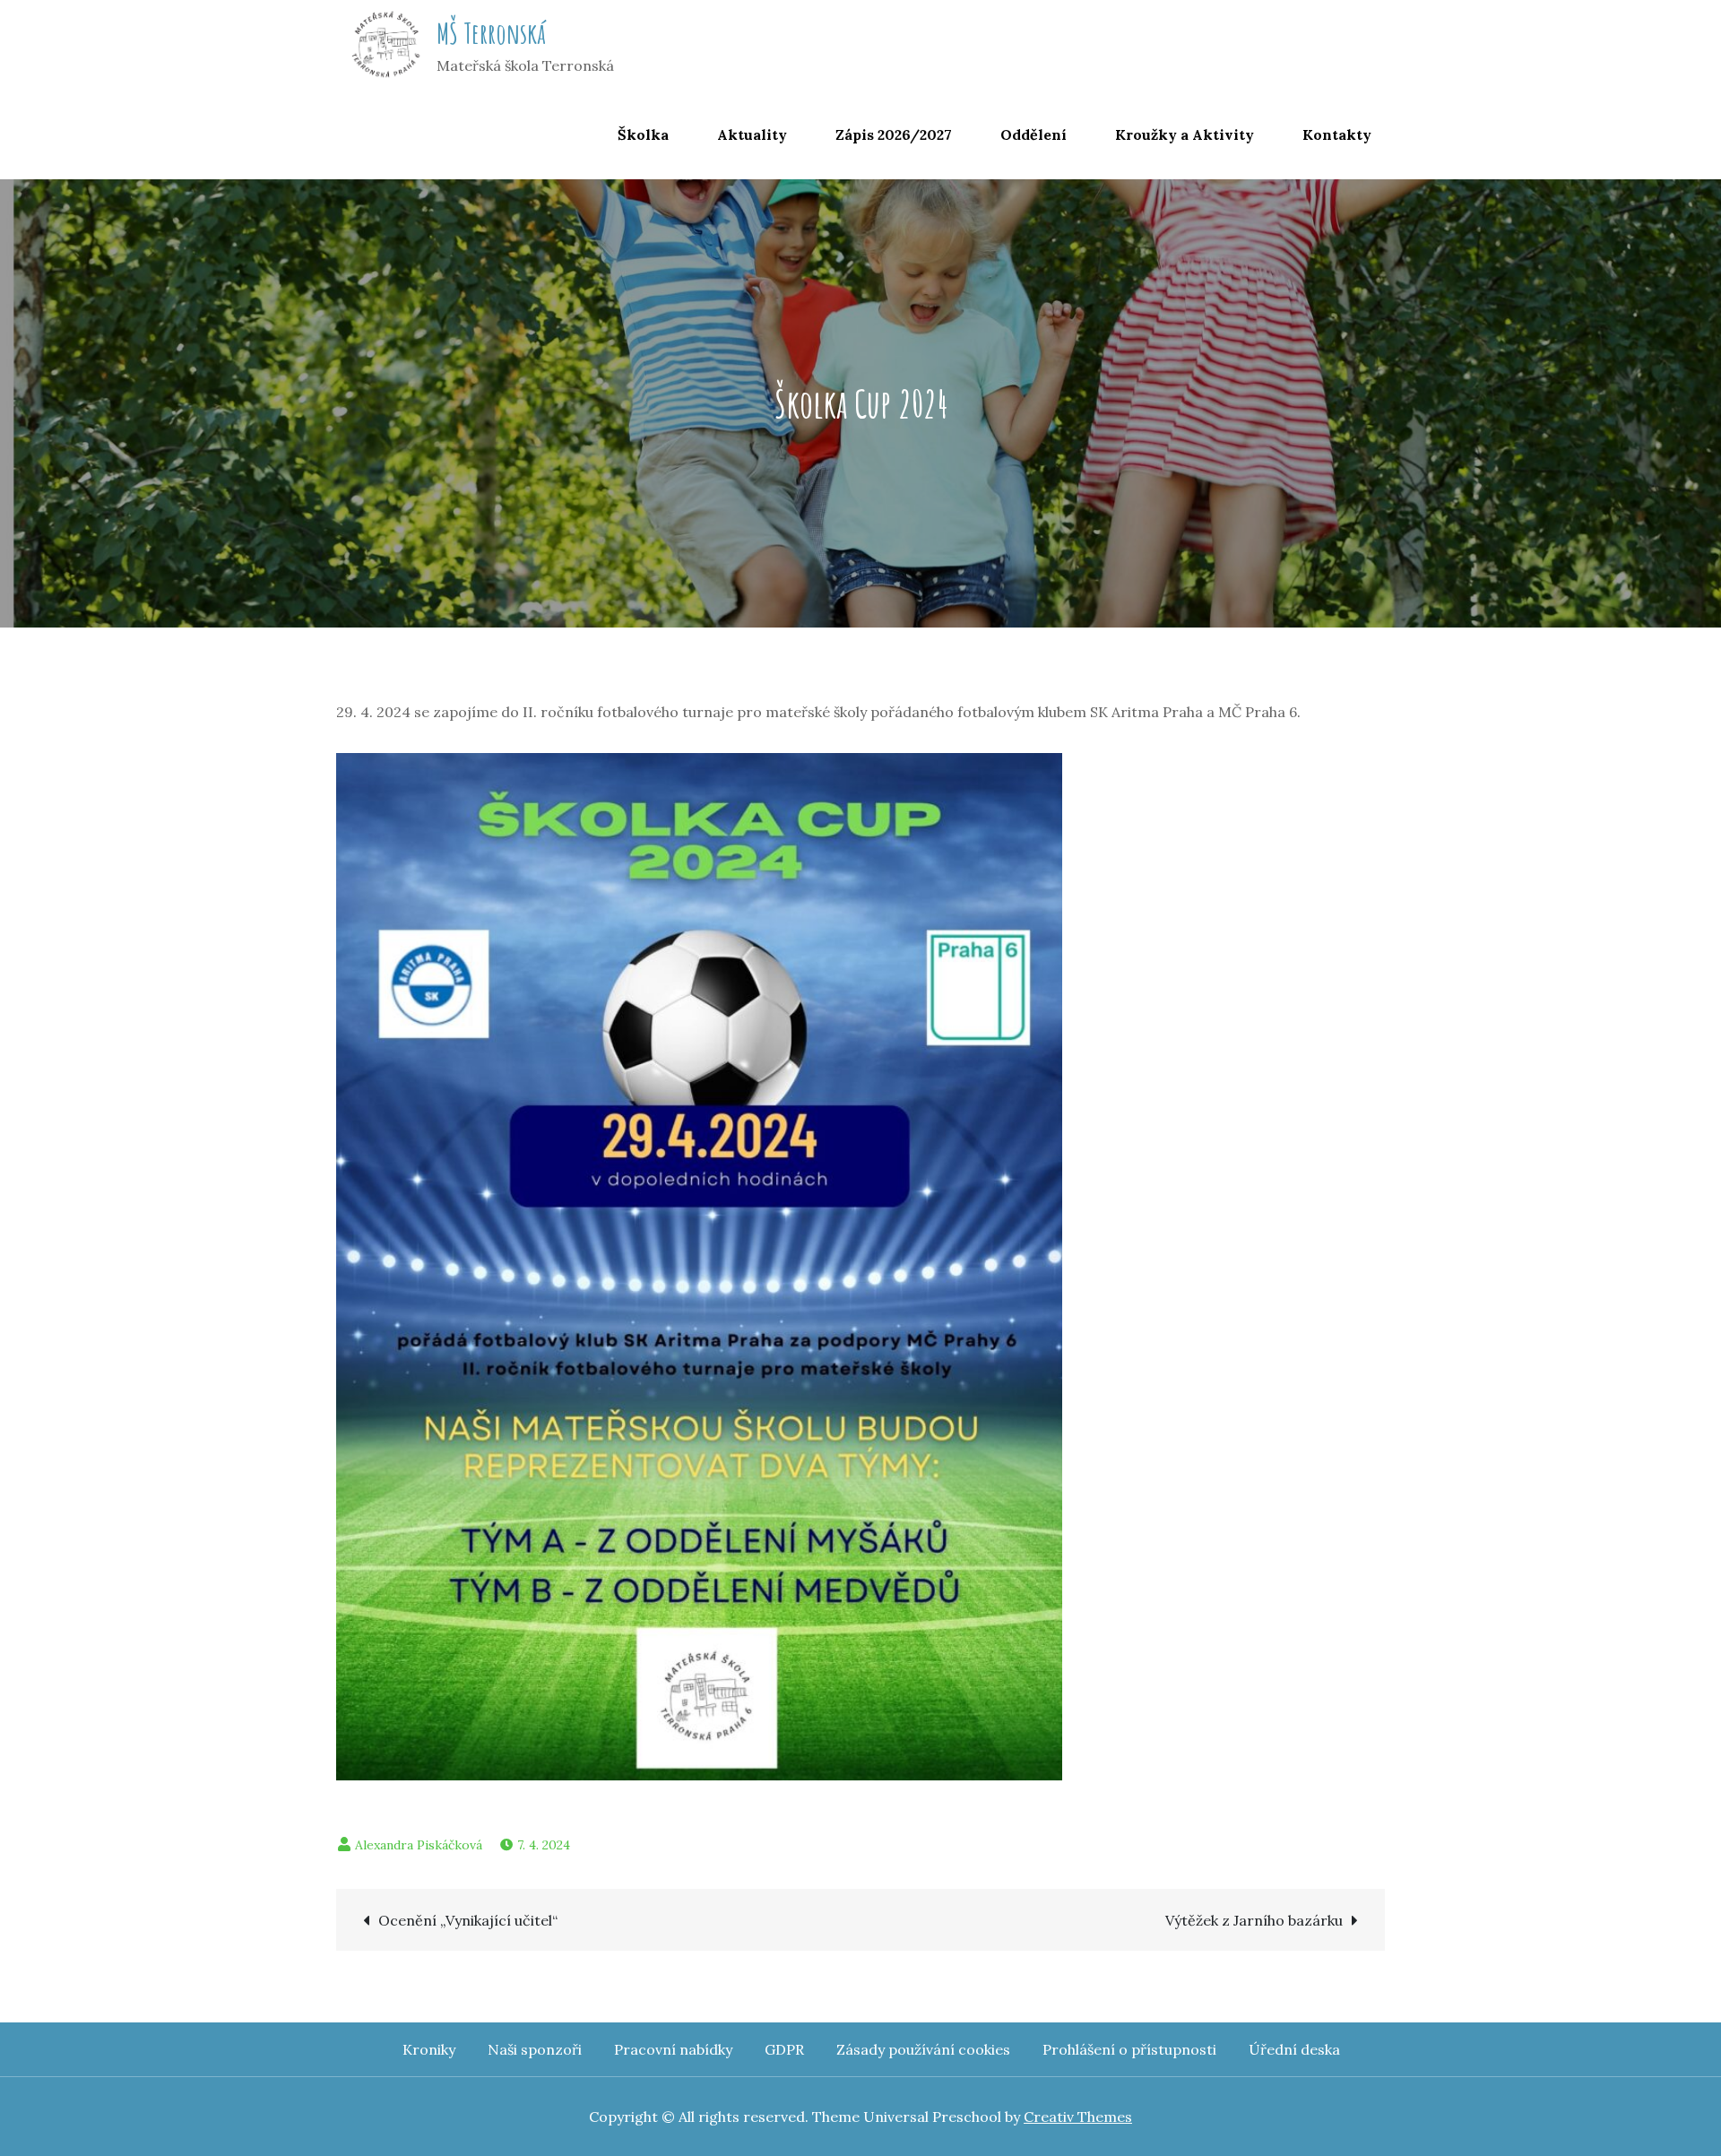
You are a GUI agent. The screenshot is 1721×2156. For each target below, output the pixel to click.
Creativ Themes (1078, 2117)
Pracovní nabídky (673, 2049)
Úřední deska (1294, 2049)
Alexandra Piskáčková (419, 1845)
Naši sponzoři (535, 2049)
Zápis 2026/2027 (894, 134)
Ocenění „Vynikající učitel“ (468, 1920)
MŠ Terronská (491, 33)
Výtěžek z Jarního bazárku (1254, 1920)
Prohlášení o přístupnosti (1129, 2049)
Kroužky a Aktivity (1185, 134)
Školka (643, 134)
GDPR (784, 2049)
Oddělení (1033, 134)
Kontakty (1337, 134)
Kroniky (429, 2049)
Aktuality (752, 134)
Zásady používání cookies (923, 2049)
